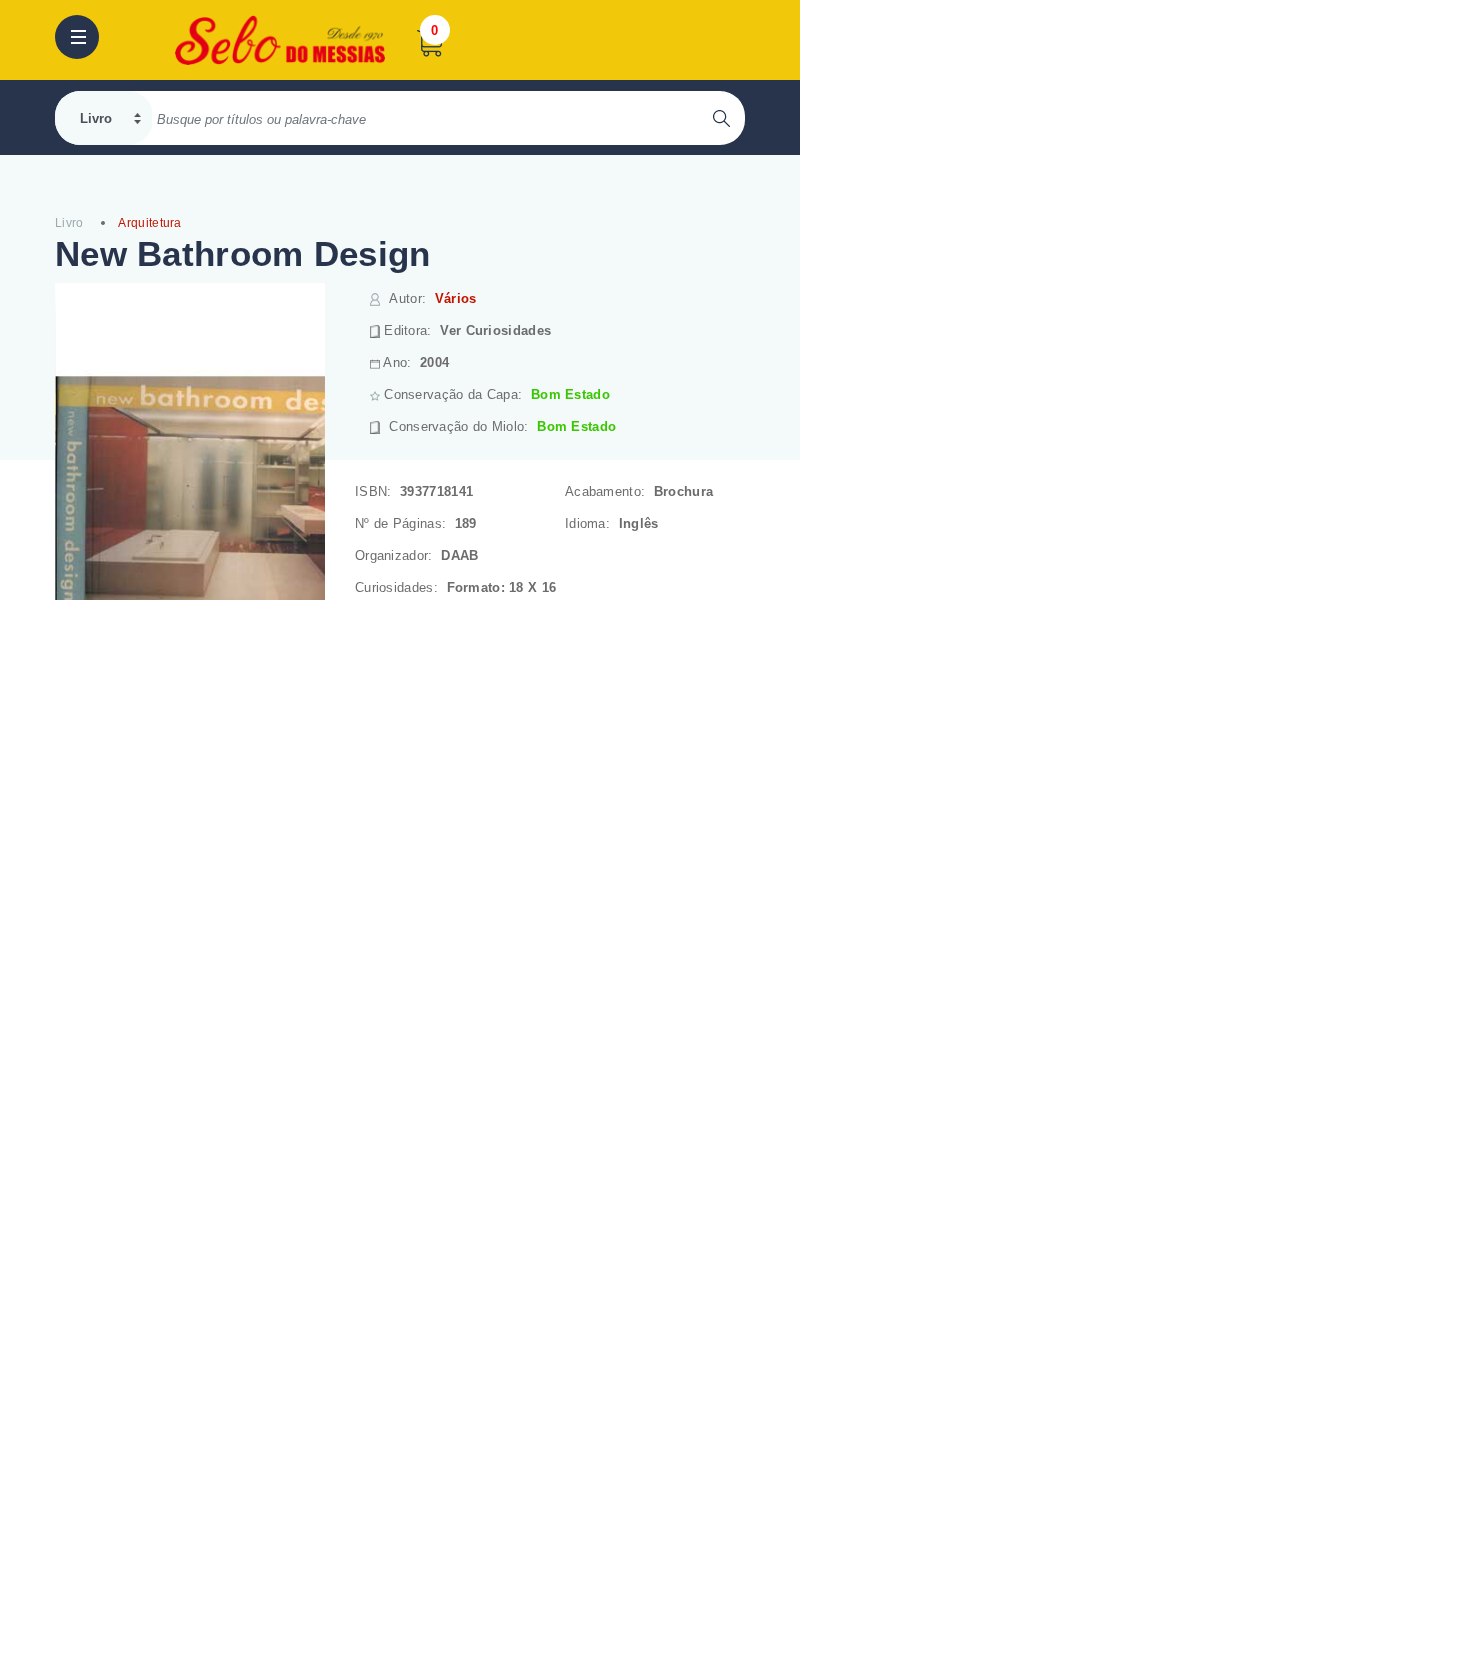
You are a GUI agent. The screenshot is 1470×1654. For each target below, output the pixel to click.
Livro (69, 223)
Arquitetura (149, 223)
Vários (456, 298)
